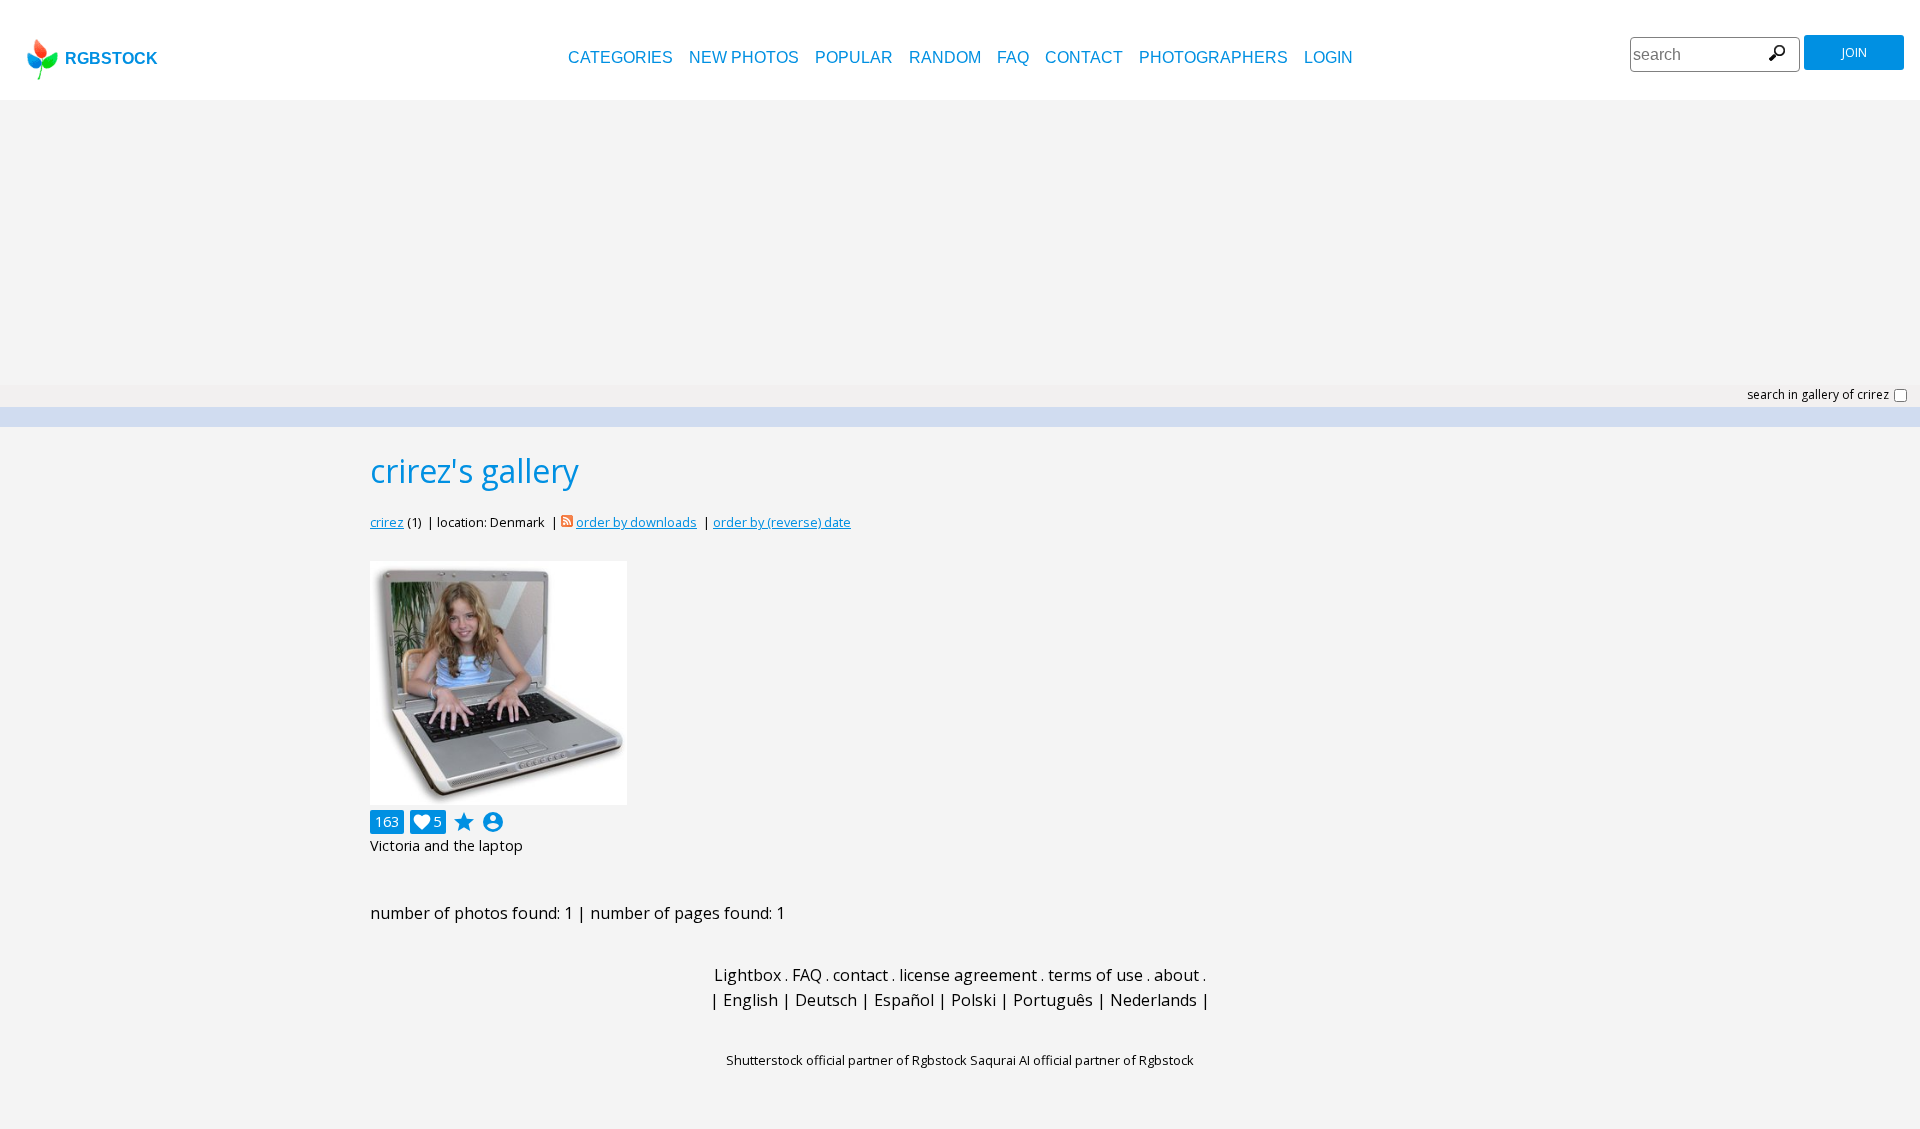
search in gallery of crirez (1818, 395)
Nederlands (1153, 1000)
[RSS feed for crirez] (567, 522)
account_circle (493, 822)
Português (1053, 1000)
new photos (744, 57)
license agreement (968, 975)
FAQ (1013, 57)
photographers (1213, 57)
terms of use (1095, 975)
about (1176, 975)
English (750, 1000)
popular (854, 57)
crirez (387, 522)
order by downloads (636, 522)
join (1854, 52)
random (945, 57)
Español (904, 1000)
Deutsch (826, 1000)
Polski (973, 1000)
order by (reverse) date (782, 522)
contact (1084, 57)
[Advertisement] (960, 250)
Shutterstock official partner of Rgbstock (846, 1060)
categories (620, 57)
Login (1328, 57)
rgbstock (111, 58)
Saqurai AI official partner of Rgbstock (1082, 1060)
